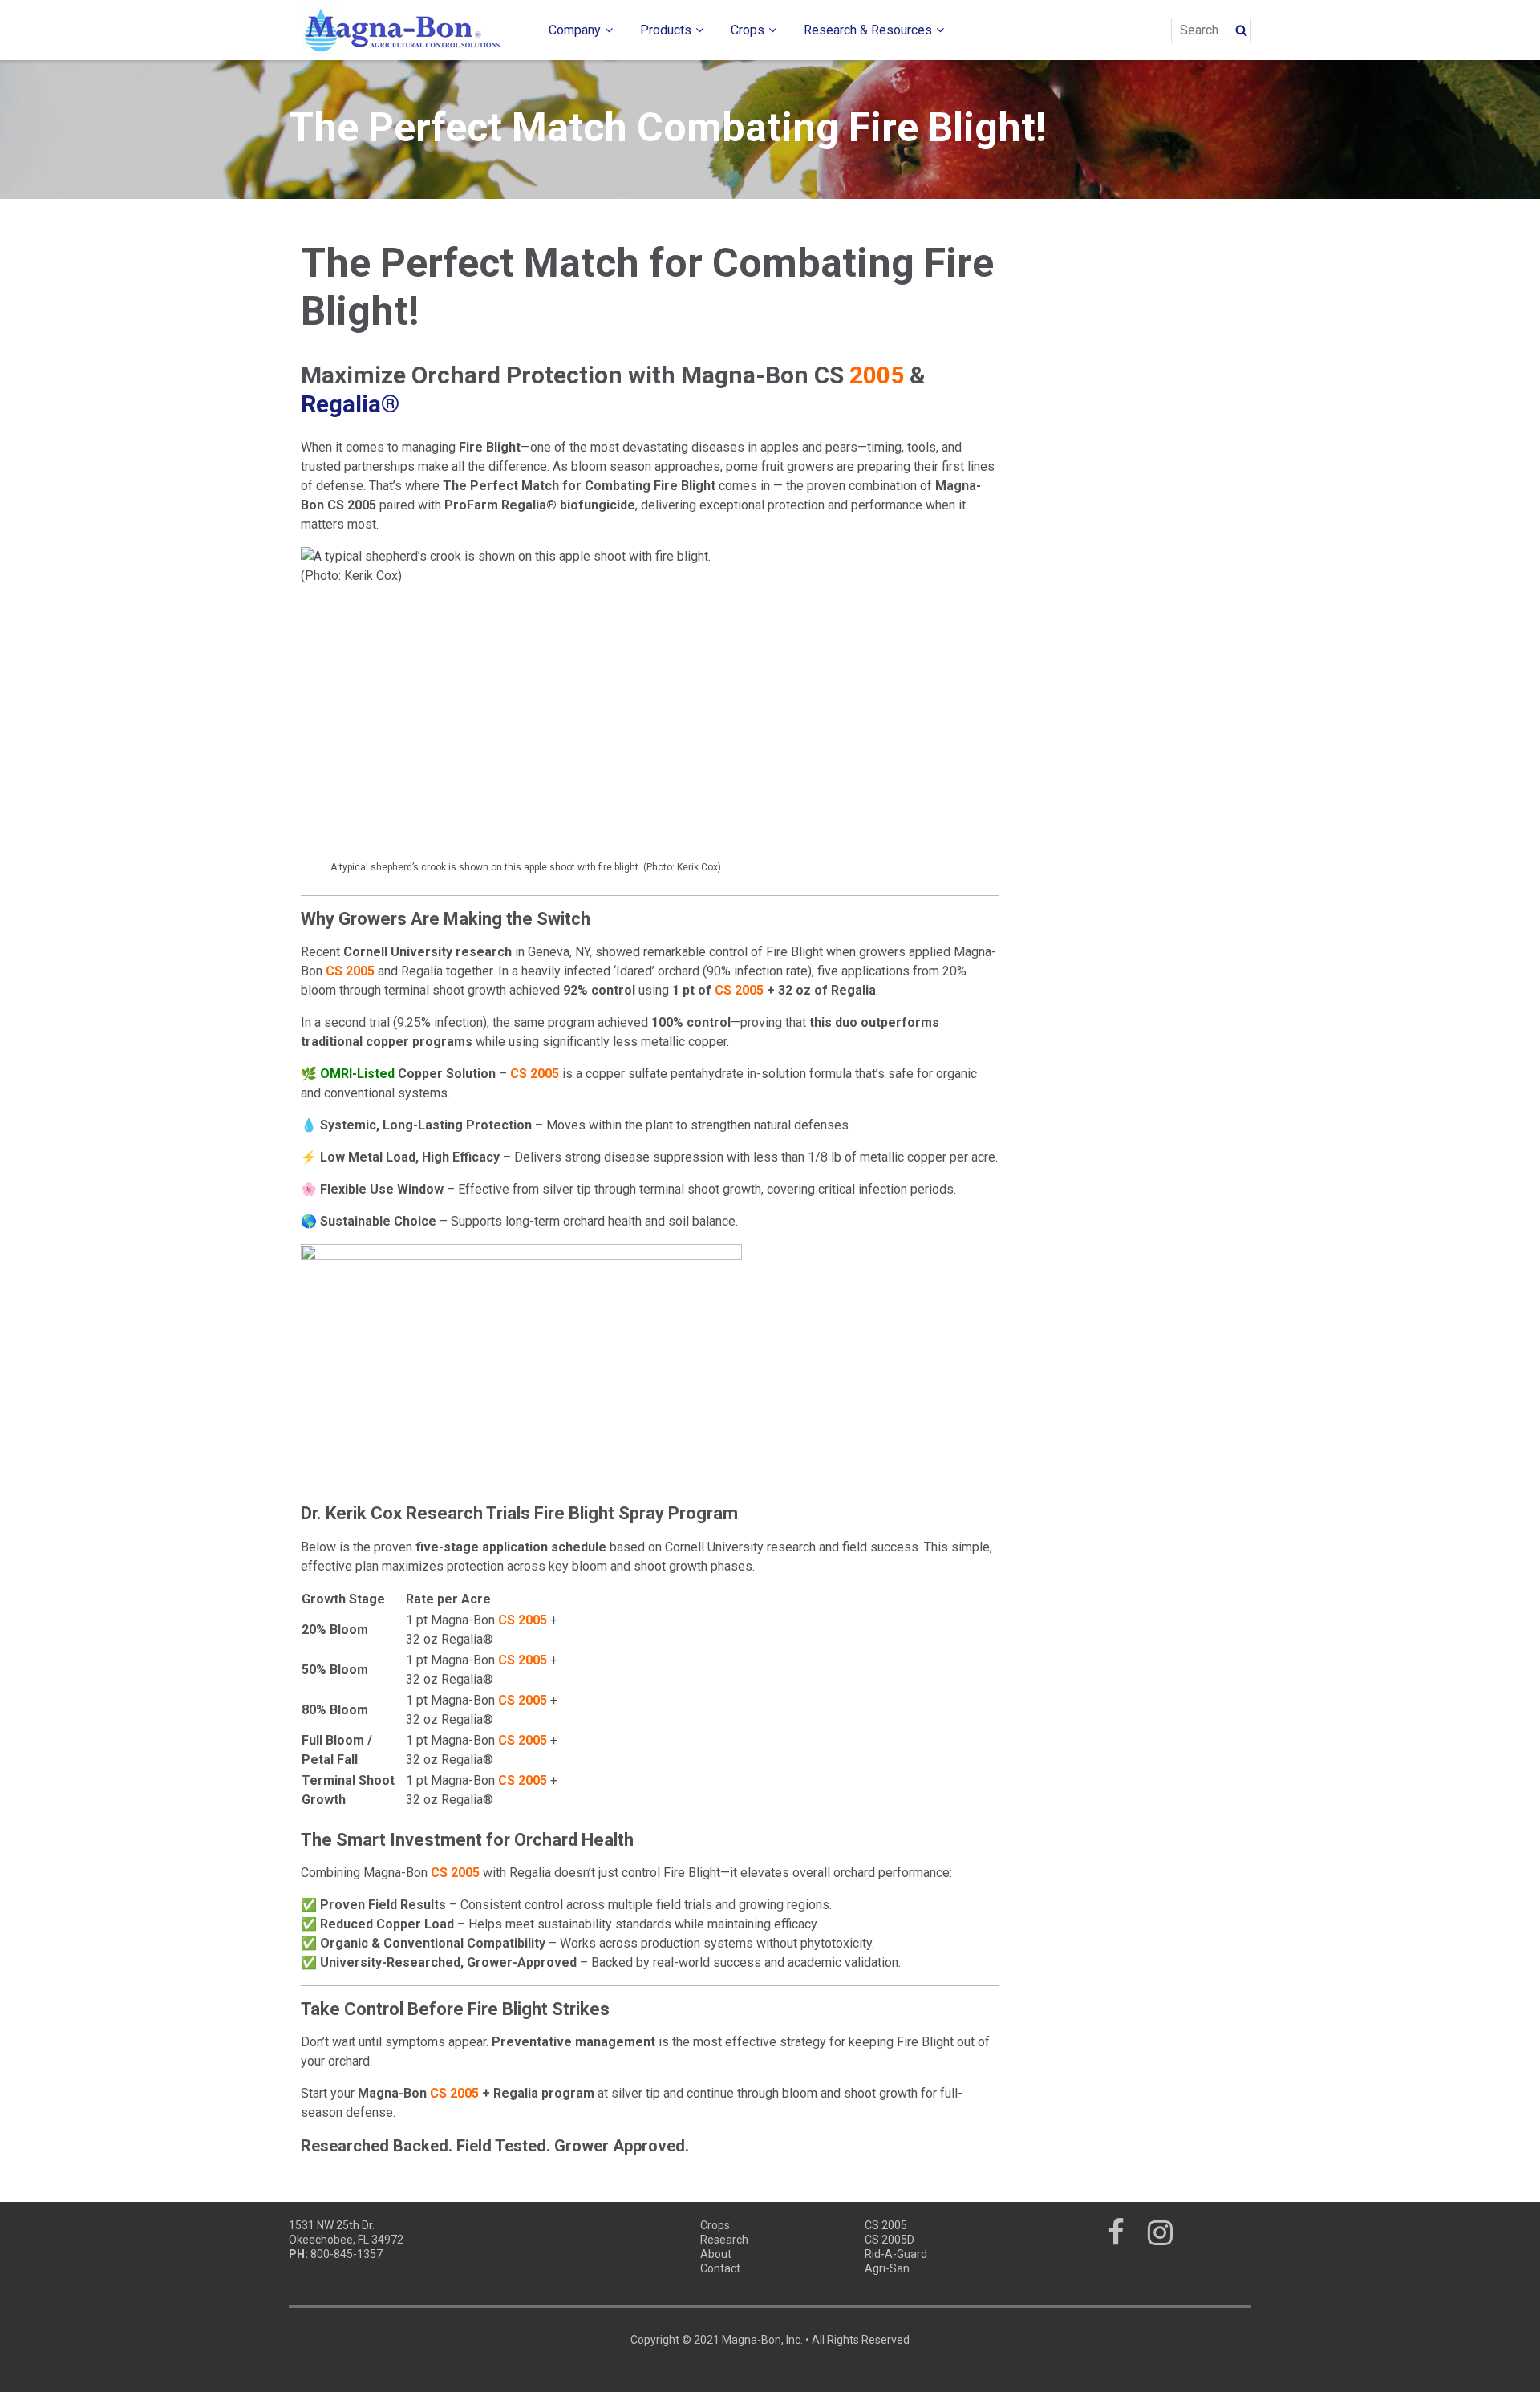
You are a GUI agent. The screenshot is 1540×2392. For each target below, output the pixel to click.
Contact (720, 2268)
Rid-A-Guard (896, 2254)
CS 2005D (890, 2240)
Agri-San (887, 2268)
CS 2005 (886, 2225)
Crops (748, 30)
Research (724, 2240)
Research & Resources (868, 30)
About (716, 2254)
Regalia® (350, 404)
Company (575, 30)
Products (666, 30)
